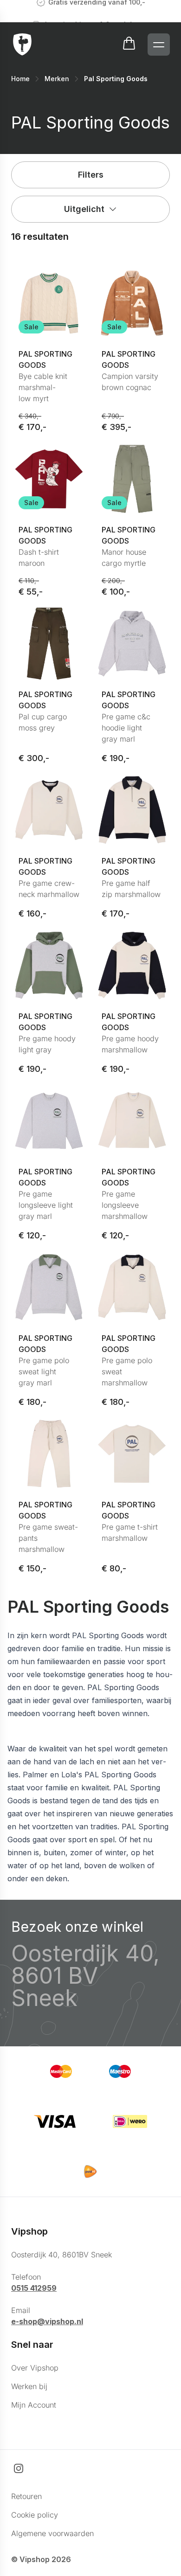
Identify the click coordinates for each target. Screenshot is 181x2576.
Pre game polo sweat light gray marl (44, 1371)
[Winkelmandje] (129, 45)
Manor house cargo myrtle (124, 557)
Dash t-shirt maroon (39, 557)
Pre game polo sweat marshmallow (127, 1371)
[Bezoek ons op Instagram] (19, 2468)
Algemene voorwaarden (52, 2533)
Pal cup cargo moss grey (43, 722)
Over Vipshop (35, 2368)
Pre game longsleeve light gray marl (46, 1205)
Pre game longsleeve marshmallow (125, 1205)
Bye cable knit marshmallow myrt (43, 387)
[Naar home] (22, 45)
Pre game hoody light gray (47, 1044)
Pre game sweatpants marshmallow (48, 1538)
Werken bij (29, 2386)
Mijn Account (34, 2405)
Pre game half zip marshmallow (131, 889)
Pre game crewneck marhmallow (49, 889)
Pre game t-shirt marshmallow (130, 1532)
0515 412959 (34, 2288)
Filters (91, 175)
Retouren (26, 2496)
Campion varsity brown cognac (130, 382)
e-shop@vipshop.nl (47, 2321)
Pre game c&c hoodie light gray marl (126, 728)
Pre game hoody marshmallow (130, 1044)
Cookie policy (35, 2515)
